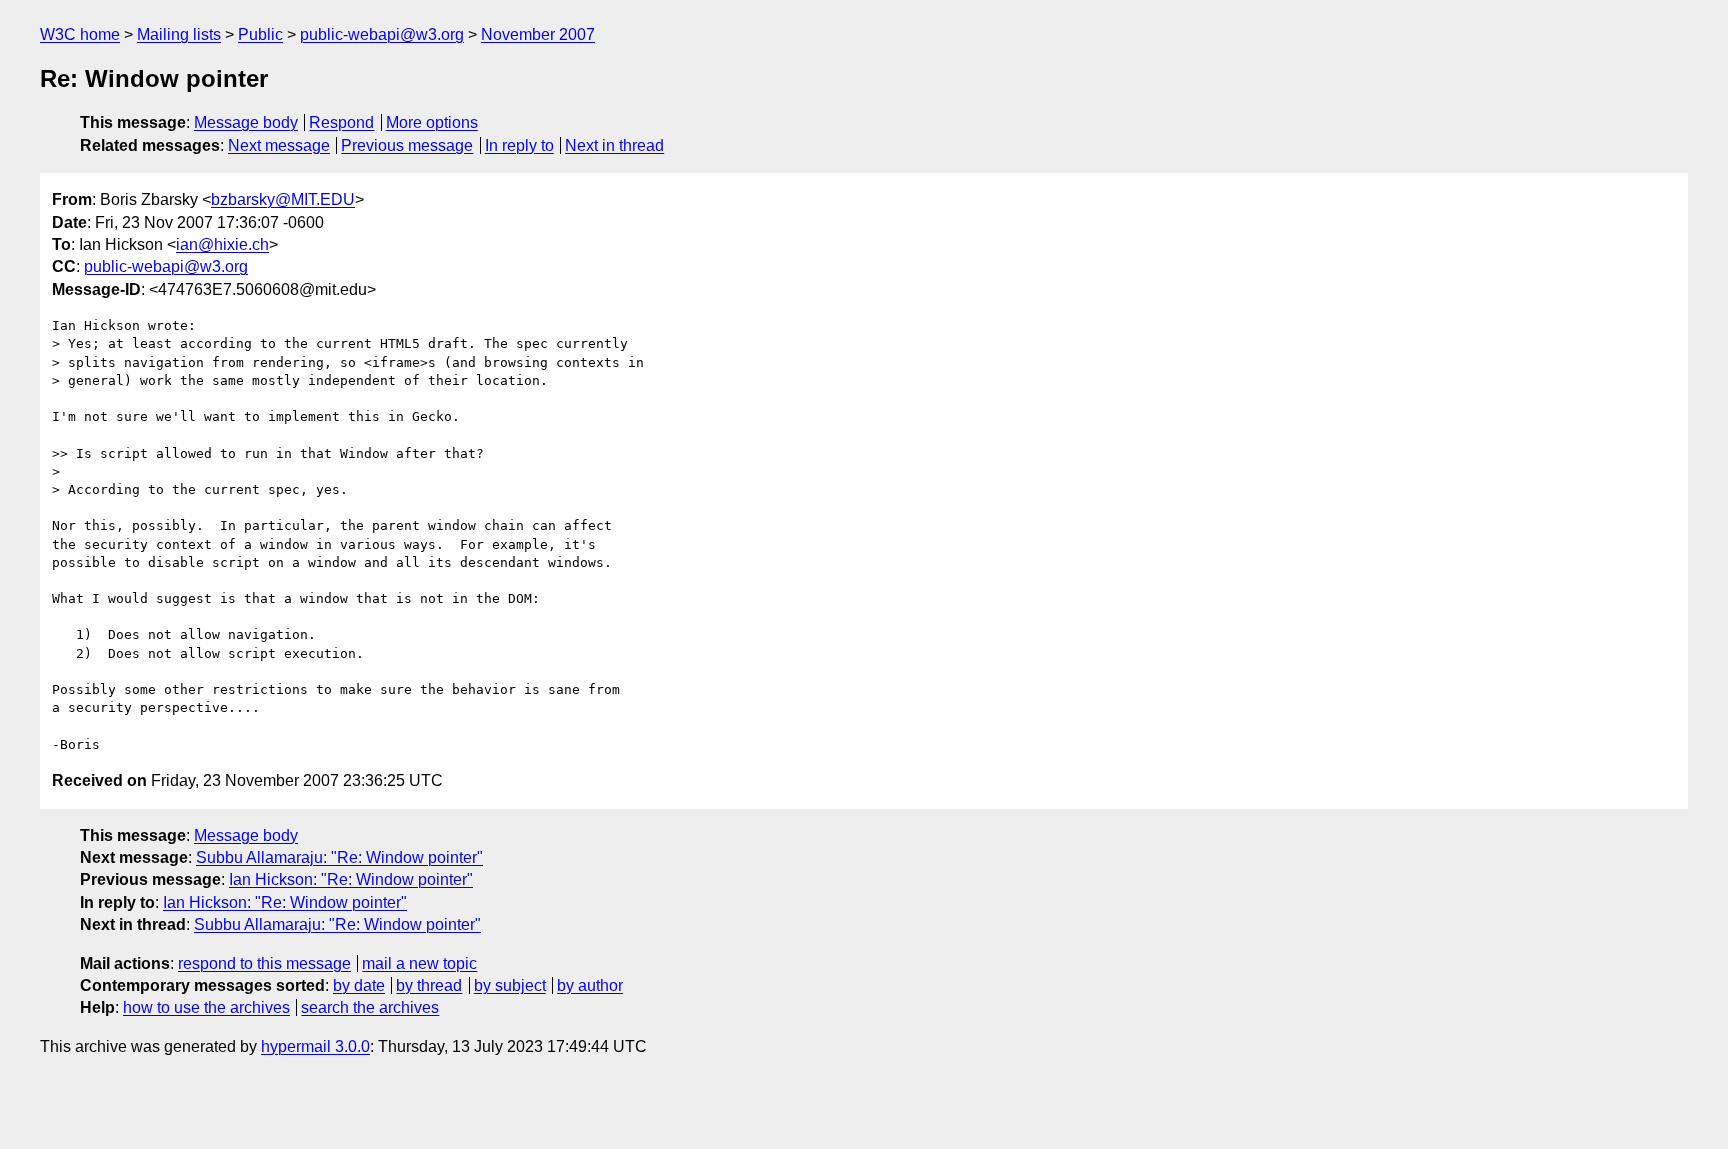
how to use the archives (206, 1007)
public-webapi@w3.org (382, 34)
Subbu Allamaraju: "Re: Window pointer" (339, 857)
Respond (341, 122)
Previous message (407, 145)
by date (359, 985)
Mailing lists (179, 34)
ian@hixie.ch (222, 244)
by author (590, 985)
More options (432, 122)
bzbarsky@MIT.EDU (283, 199)
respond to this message (264, 963)
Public (260, 34)
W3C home (80, 34)
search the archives (370, 1007)
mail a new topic (419, 963)
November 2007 (538, 34)
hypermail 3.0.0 (315, 1046)
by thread (429, 985)
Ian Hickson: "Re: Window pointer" (351, 879)
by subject (510, 985)
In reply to (519, 145)
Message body (246, 122)
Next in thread (614, 145)
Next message (279, 145)
